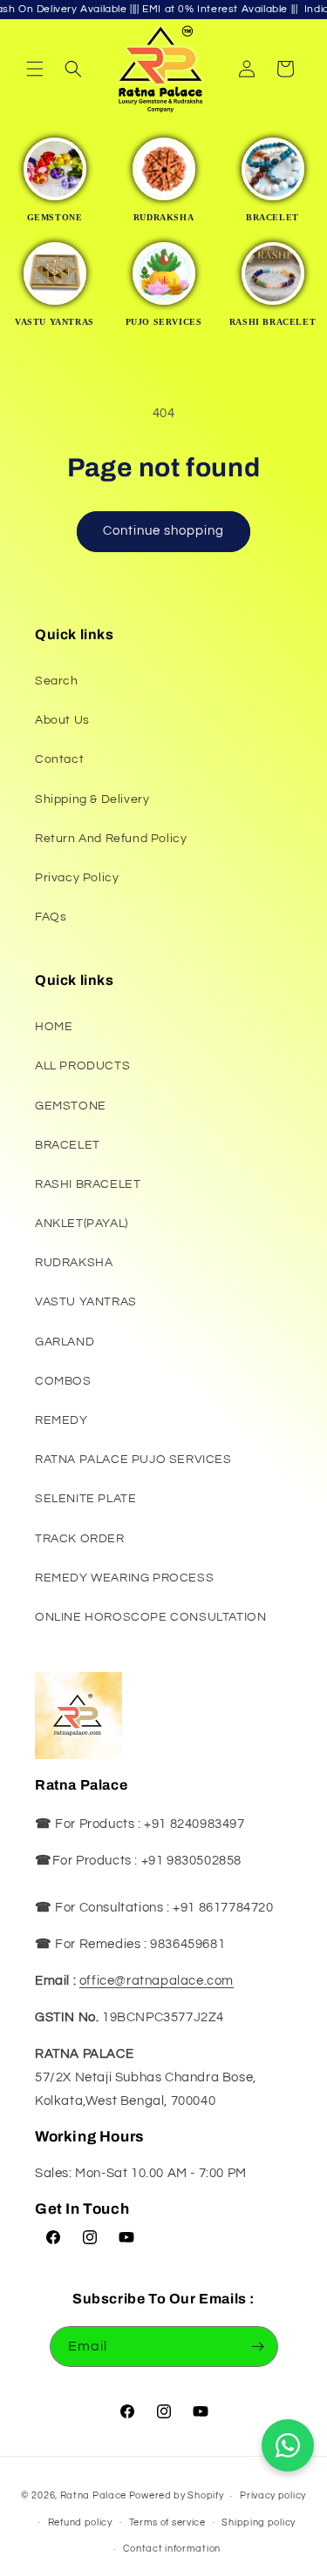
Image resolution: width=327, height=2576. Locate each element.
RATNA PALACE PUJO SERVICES (133, 1460)
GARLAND (65, 1342)
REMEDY (61, 1420)
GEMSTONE (71, 1106)
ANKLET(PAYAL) (82, 1224)
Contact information (172, 2549)
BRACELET (68, 1145)
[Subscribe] (258, 2347)
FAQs (51, 917)
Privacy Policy (77, 878)
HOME (54, 1027)
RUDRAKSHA (74, 1263)
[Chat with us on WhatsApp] (288, 2445)
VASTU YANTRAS (86, 1302)
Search (57, 681)
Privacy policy (273, 2495)
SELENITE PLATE (85, 1499)
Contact (59, 759)
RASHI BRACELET (88, 1184)
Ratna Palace (93, 2495)
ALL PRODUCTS (82, 1066)
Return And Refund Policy (111, 839)
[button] (35, 69)
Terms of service (167, 2522)
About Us (62, 720)
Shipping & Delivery (92, 799)
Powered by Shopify (177, 2495)
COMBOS (63, 1381)
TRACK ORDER (80, 1539)
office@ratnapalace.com (157, 1981)
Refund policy (80, 2522)
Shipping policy (259, 2522)
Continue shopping (163, 531)
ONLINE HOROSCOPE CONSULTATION (150, 1617)
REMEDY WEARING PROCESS (124, 1578)
